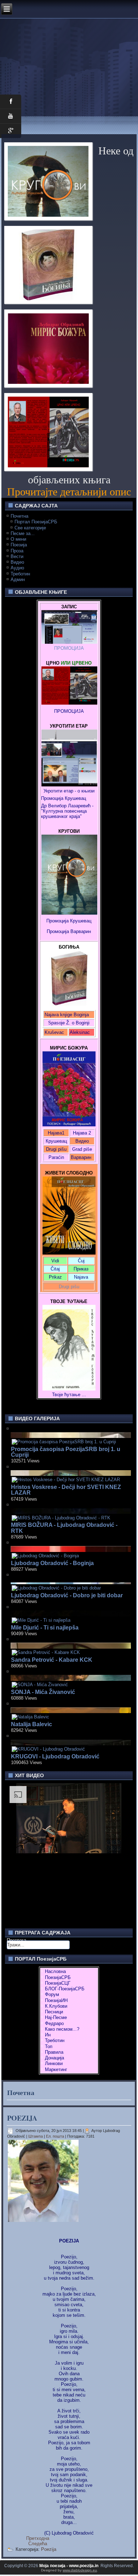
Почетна (19, 516)
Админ (18, 579)
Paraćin (56, 1157)
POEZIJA (22, 2118)
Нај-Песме (56, 2017)
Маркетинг (56, 2069)
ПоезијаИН (56, 2000)
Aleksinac (80, 1032)
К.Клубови (56, 2006)
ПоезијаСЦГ (58, 1983)
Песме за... (23, 533)
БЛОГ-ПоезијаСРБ (65, 1989)
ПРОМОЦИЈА (69, 648)
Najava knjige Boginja (67, 1015)
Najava (81, 1277)
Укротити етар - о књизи (69, 791)
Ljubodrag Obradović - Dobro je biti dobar (67, 1595)
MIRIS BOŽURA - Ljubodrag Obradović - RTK (64, 1528)
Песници (54, 2012)
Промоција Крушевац (64, 798)
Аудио (17, 568)
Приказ (81, 1269)
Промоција (58, 931)
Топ (49, 2046)
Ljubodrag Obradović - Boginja (52, 1563)
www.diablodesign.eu (80, 2570)
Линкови (54, 2063)
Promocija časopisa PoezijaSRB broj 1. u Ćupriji (66, 1452)
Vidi (55, 1261)
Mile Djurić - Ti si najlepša (45, 1628)
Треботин (20, 574)
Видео (17, 562)
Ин (48, 2035)
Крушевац (56, 1141)
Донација (54, 2058)
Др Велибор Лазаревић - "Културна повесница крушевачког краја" (68, 811)
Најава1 (56, 1133)
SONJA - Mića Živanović (43, 1692)
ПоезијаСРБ (58, 1977)
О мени (18, 539)
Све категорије (30, 528)
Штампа (36, 2136)
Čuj (81, 1261)
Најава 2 (82, 1133)
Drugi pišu (56, 1149)
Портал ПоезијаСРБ (36, 522)
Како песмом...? (62, 2029)
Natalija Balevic (31, 1724)
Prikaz (55, 1277)
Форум (52, 1994)
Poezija (49, 2549)
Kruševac (54, 1032)
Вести (17, 556)
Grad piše (82, 1149)
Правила (54, 2052)
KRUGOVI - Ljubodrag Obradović (55, 1756)
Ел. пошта (56, 2136)
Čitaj (55, 1269)
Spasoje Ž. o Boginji (69, 1023)
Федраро (54, 2023)
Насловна (55, 1971)
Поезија (19, 545)
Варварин (80, 931)
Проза (17, 551)
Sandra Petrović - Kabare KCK (52, 1660)
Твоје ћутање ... (69, 1395)
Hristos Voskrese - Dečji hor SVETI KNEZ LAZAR (66, 1490)
